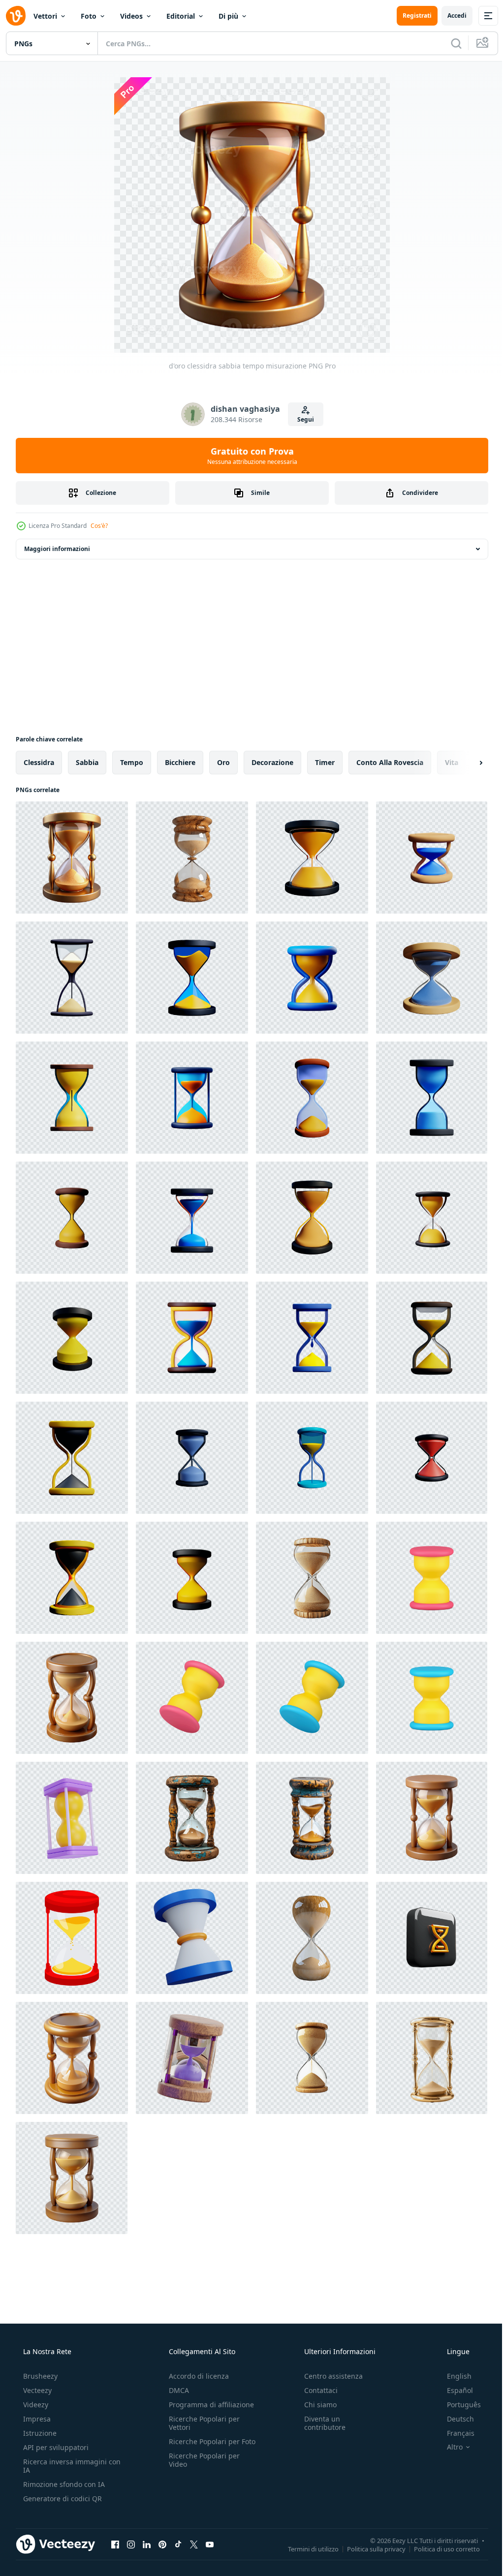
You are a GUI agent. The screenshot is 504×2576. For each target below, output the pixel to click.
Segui (302, 419)
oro (223, 762)
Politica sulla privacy (369, 2548)
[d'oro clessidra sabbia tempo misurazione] (72, 858)
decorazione (272, 762)
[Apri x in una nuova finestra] (194, 2544)
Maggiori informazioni (57, 549)
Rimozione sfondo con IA (63, 2484)
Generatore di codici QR (62, 2499)
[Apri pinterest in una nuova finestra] (162, 2544)
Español (454, 2390)
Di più (228, 16)
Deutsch (454, 2419)
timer (325, 762)
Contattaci (316, 2390)
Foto (89, 16)
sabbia (87, 762)
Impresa (36, 2419)
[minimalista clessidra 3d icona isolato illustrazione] (192, 1698)
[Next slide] (465, 763)
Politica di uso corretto (440, 2548)
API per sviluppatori (55, 2447)
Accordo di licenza (196, 2376)
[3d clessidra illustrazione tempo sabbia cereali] (72, 2178)
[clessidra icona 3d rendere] (432, 1938)
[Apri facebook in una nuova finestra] (115, 2544)
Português (457, 2405)
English (453, 2376)
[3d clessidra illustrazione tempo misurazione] (72, 2058)
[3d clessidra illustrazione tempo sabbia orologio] (72, 1698)
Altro (448, 2447)
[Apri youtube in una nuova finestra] (210, 2544)
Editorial (181, 16)
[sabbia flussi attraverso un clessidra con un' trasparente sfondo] (312, 1938)
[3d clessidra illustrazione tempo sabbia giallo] (432, 1818)
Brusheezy (39, 2376)
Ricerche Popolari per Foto (201, 2446)
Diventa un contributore (320, 2423)
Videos (131, 16)
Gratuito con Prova (248, 456)
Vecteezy (36, 2390)
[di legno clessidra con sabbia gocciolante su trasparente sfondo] (192, 858)
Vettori (45, 16)
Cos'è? (99, 526)
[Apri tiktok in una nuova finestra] (178, 2544)
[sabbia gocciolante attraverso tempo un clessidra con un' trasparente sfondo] (312, 2058)
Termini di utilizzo (306, 2548)
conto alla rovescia (390, 762)
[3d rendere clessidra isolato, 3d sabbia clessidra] (72, 1818)
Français (454, 2433)
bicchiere (180, 762)
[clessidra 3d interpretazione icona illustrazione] (312, 858)
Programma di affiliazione (208, 2405)
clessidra (39, 762)
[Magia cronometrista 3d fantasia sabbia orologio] (192, 2058)
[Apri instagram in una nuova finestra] (131, 2544)
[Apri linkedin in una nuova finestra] (147, 2544)
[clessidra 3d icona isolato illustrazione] (432, 1578)
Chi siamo (315, 2405)
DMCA (176, 2390)
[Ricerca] (449, 43)
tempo (132, 762)
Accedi (450, 15)
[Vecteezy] (16, 16)
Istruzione (39, 2433)
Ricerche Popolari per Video (201, 2468)
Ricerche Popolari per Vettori (201, 2423)
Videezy (35, 2405)
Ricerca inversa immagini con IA (64, 2466)
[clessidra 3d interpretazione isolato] (192, 1938)
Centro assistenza (329, 2376)
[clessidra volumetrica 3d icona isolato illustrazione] (432, 1698)
